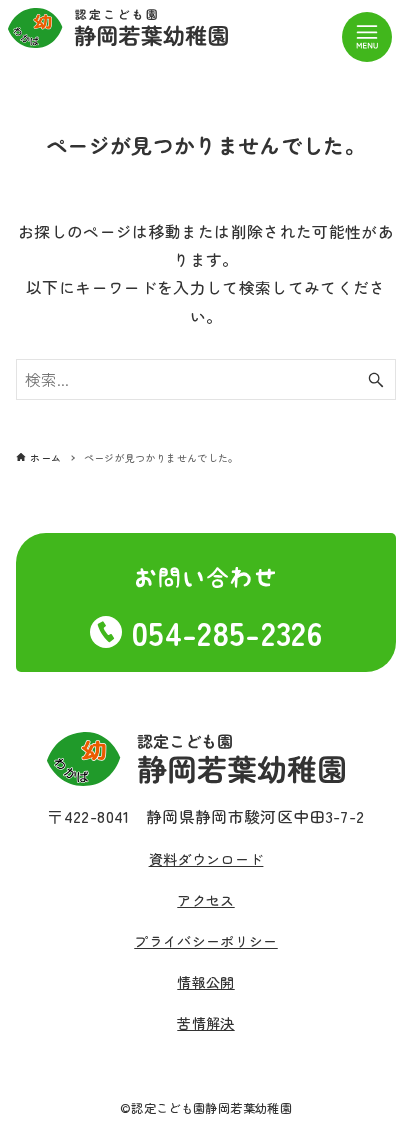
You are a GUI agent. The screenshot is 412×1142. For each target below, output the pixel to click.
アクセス (205, 900)
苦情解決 (205, 1023)
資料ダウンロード (206, 859)
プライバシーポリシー (206, 941)
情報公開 (205, 982)
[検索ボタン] (376, 380)
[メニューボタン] (367, 37)
